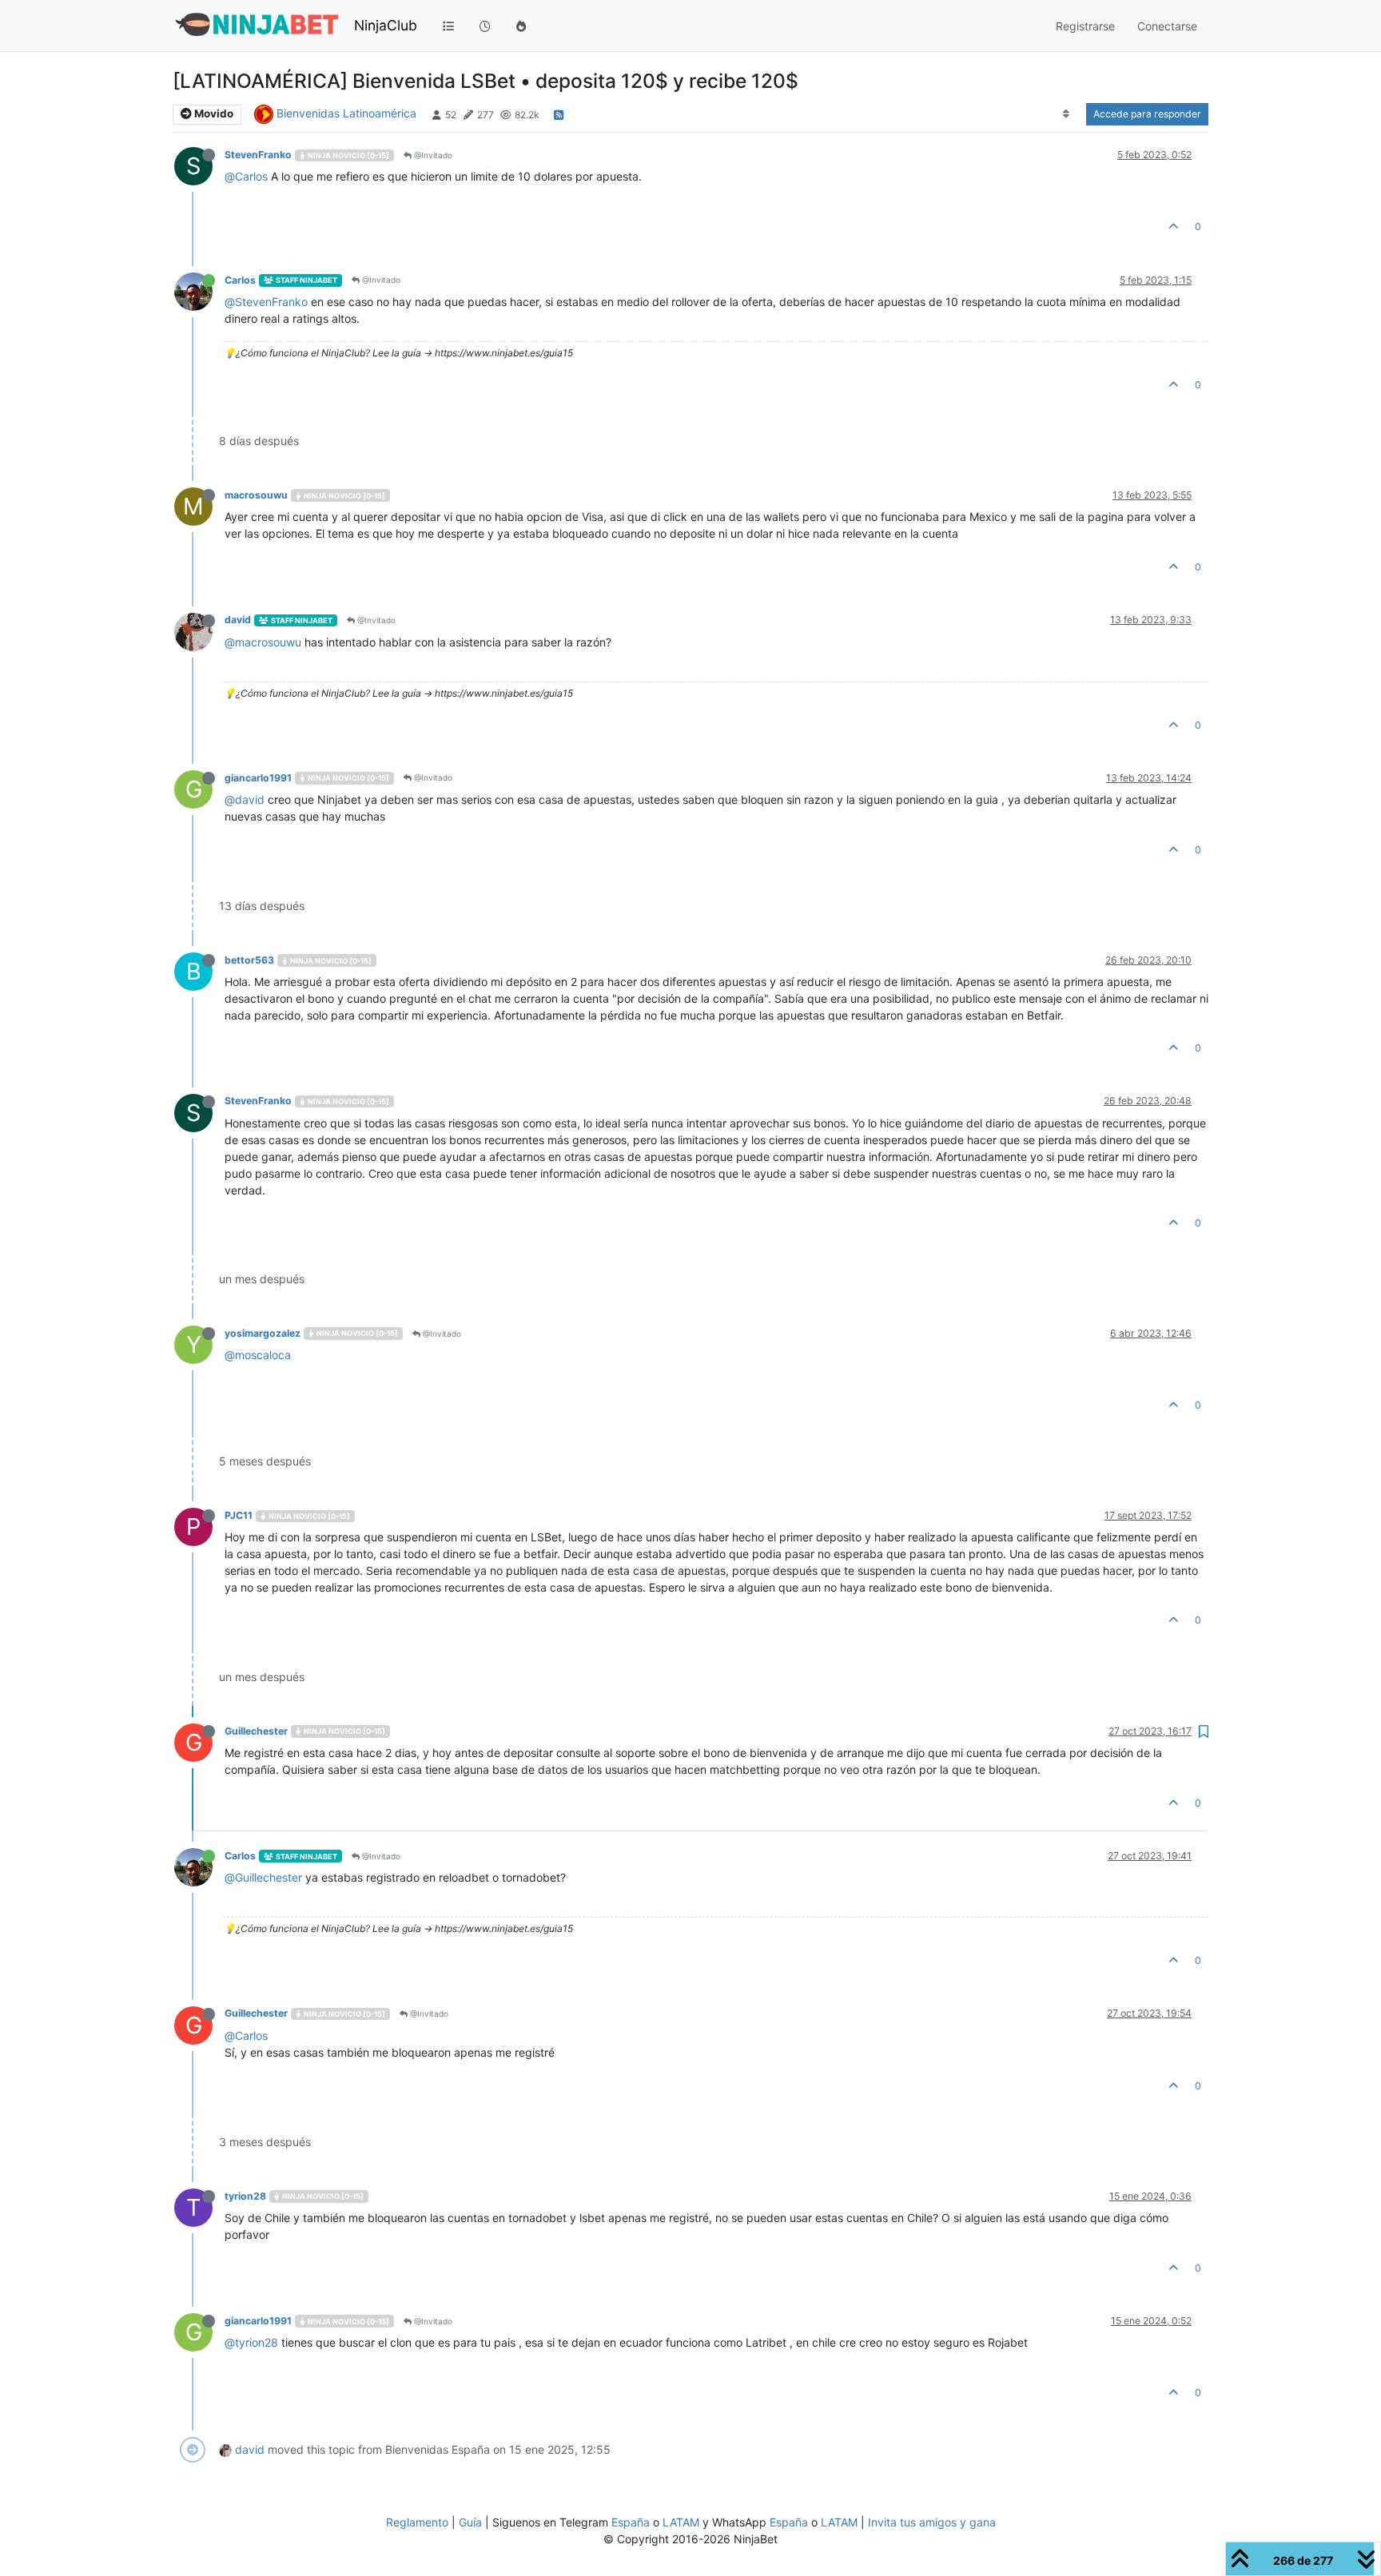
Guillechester (256, 1731)
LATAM (681, 2522)
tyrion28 (245, 2196)
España (631, 2522)
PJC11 (239, 1515)
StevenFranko (258, 155)
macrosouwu (256, 495)
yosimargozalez (263, 1333)
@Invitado (432, 155)
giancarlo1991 (258, 778)
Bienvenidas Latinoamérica (346, 113)
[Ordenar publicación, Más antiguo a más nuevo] (1067, 114)
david (238, 620)
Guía (470, 2522)
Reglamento (417, 2522)
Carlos (240, 280)
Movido (213, 113)
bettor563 (249, 960)
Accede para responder (1147, 114)
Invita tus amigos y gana (932, 2522)
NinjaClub (386, 25)
